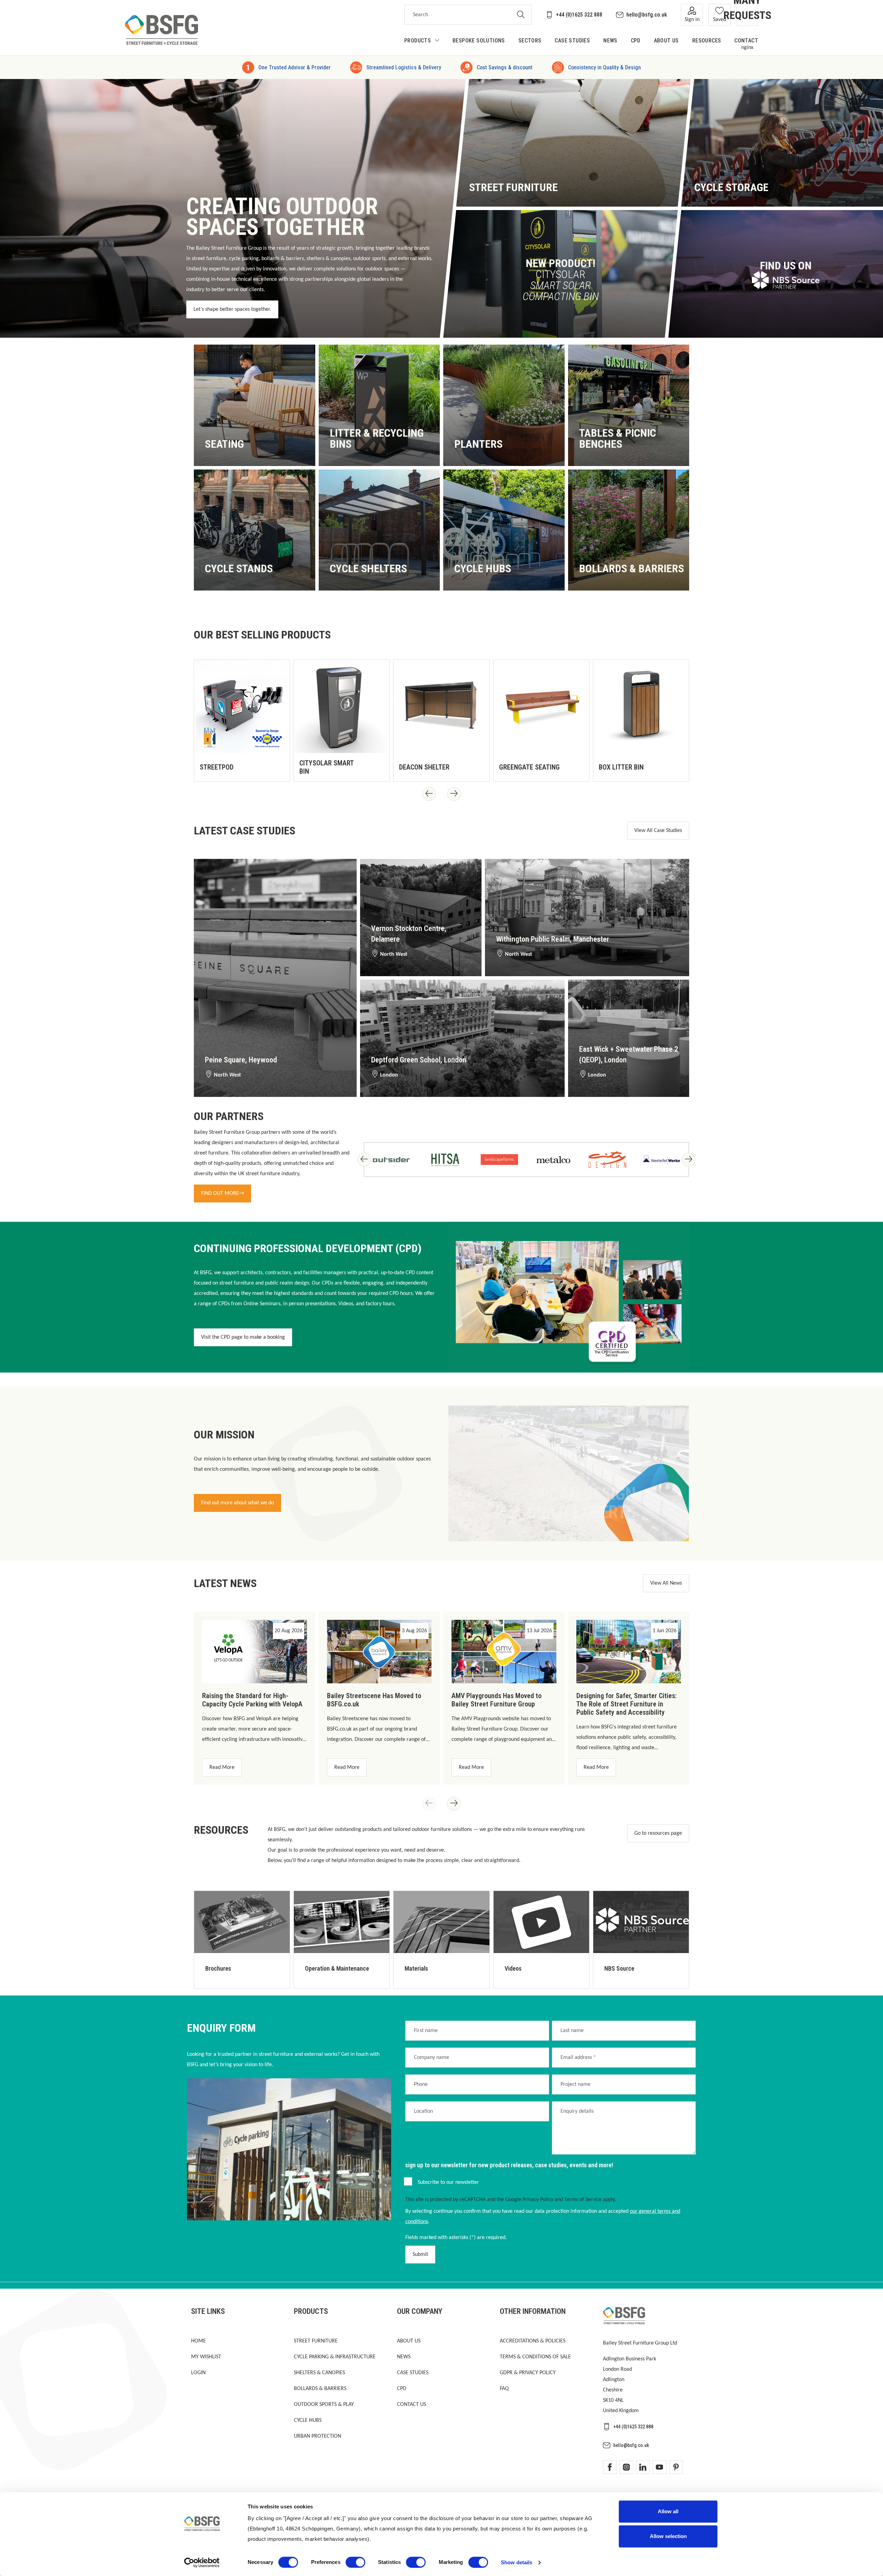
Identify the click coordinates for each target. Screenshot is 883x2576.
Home (199, 2341)
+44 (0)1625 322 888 (579, 15)
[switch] (355, 2562)
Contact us (411, 2405)
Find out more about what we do (237, 1503)
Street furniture (316, 2341)
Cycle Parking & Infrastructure (335, 2357)
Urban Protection (318, 2436)
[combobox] (457, 15)
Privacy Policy (538, 2200)
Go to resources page (658, 1833)
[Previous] (429, 794)
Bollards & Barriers (320, 2389)
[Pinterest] (676, 2467)
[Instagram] (626, 2467)
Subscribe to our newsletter (448, 2182)
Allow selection (668, 2536)
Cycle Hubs (308, 2420)
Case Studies (413, 2373)
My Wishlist (206, 2357)
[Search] (521, 15)
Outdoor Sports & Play (324, 2405)
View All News (666, 1583)
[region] (441, 719)
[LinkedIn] (643, 2467)
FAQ (504, 2389)
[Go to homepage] (161, 30)
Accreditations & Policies (533, 2341)
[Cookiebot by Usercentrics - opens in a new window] (202, 2563)
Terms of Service (583, 2200)
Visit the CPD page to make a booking (243, 1337)
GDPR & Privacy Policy (528, 2373)
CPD (402, 2389)
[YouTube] (659, 2467)
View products (228, 446)
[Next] (454, 794)
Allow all (668, 2511)
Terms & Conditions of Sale (535, 2357)
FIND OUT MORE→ (222, 1193)
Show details (517, 2562)
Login (198, 2373)
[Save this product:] (277, 769)
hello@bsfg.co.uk (647, 15)
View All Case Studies (658, 831)
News (404, 2357)
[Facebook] (610, 2467)
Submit (420, 2255)
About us (409, 2341)
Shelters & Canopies (319, 2373)
